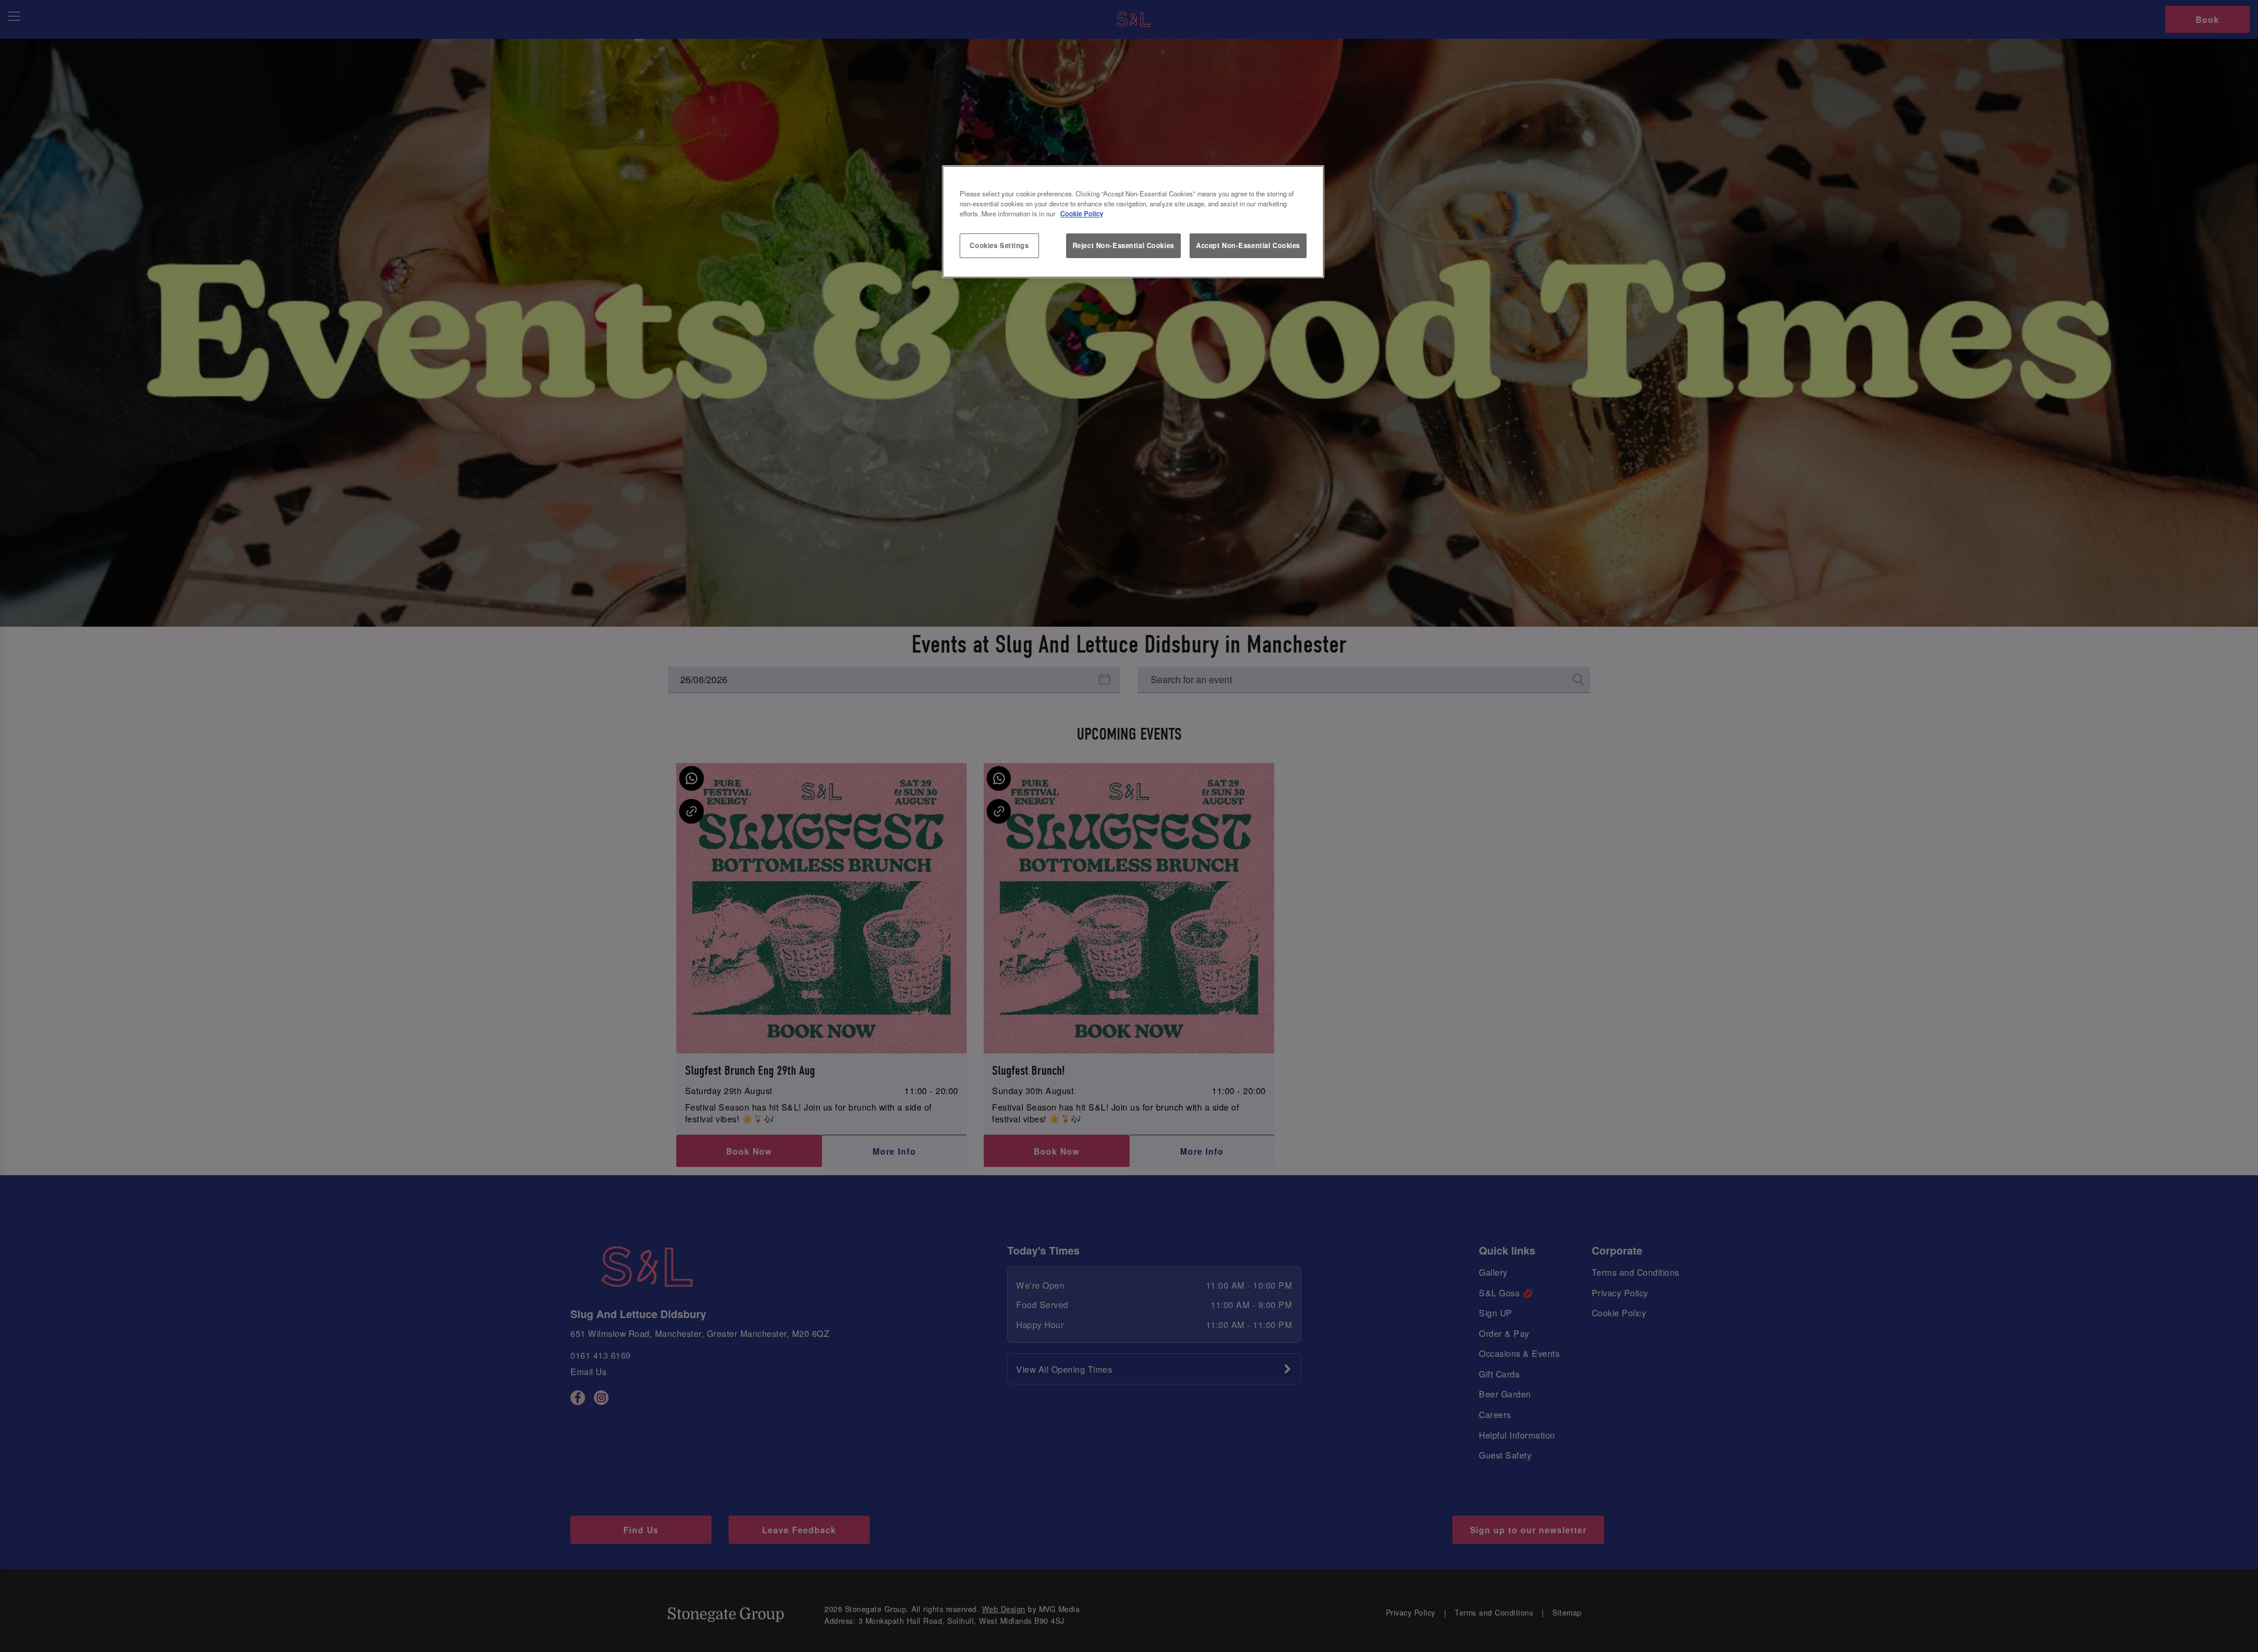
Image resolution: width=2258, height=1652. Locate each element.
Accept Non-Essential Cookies (1248, 245)
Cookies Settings (999, 245)
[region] (1133, 222)
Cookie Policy (1082, 213)
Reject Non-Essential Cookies (1123, 245)
